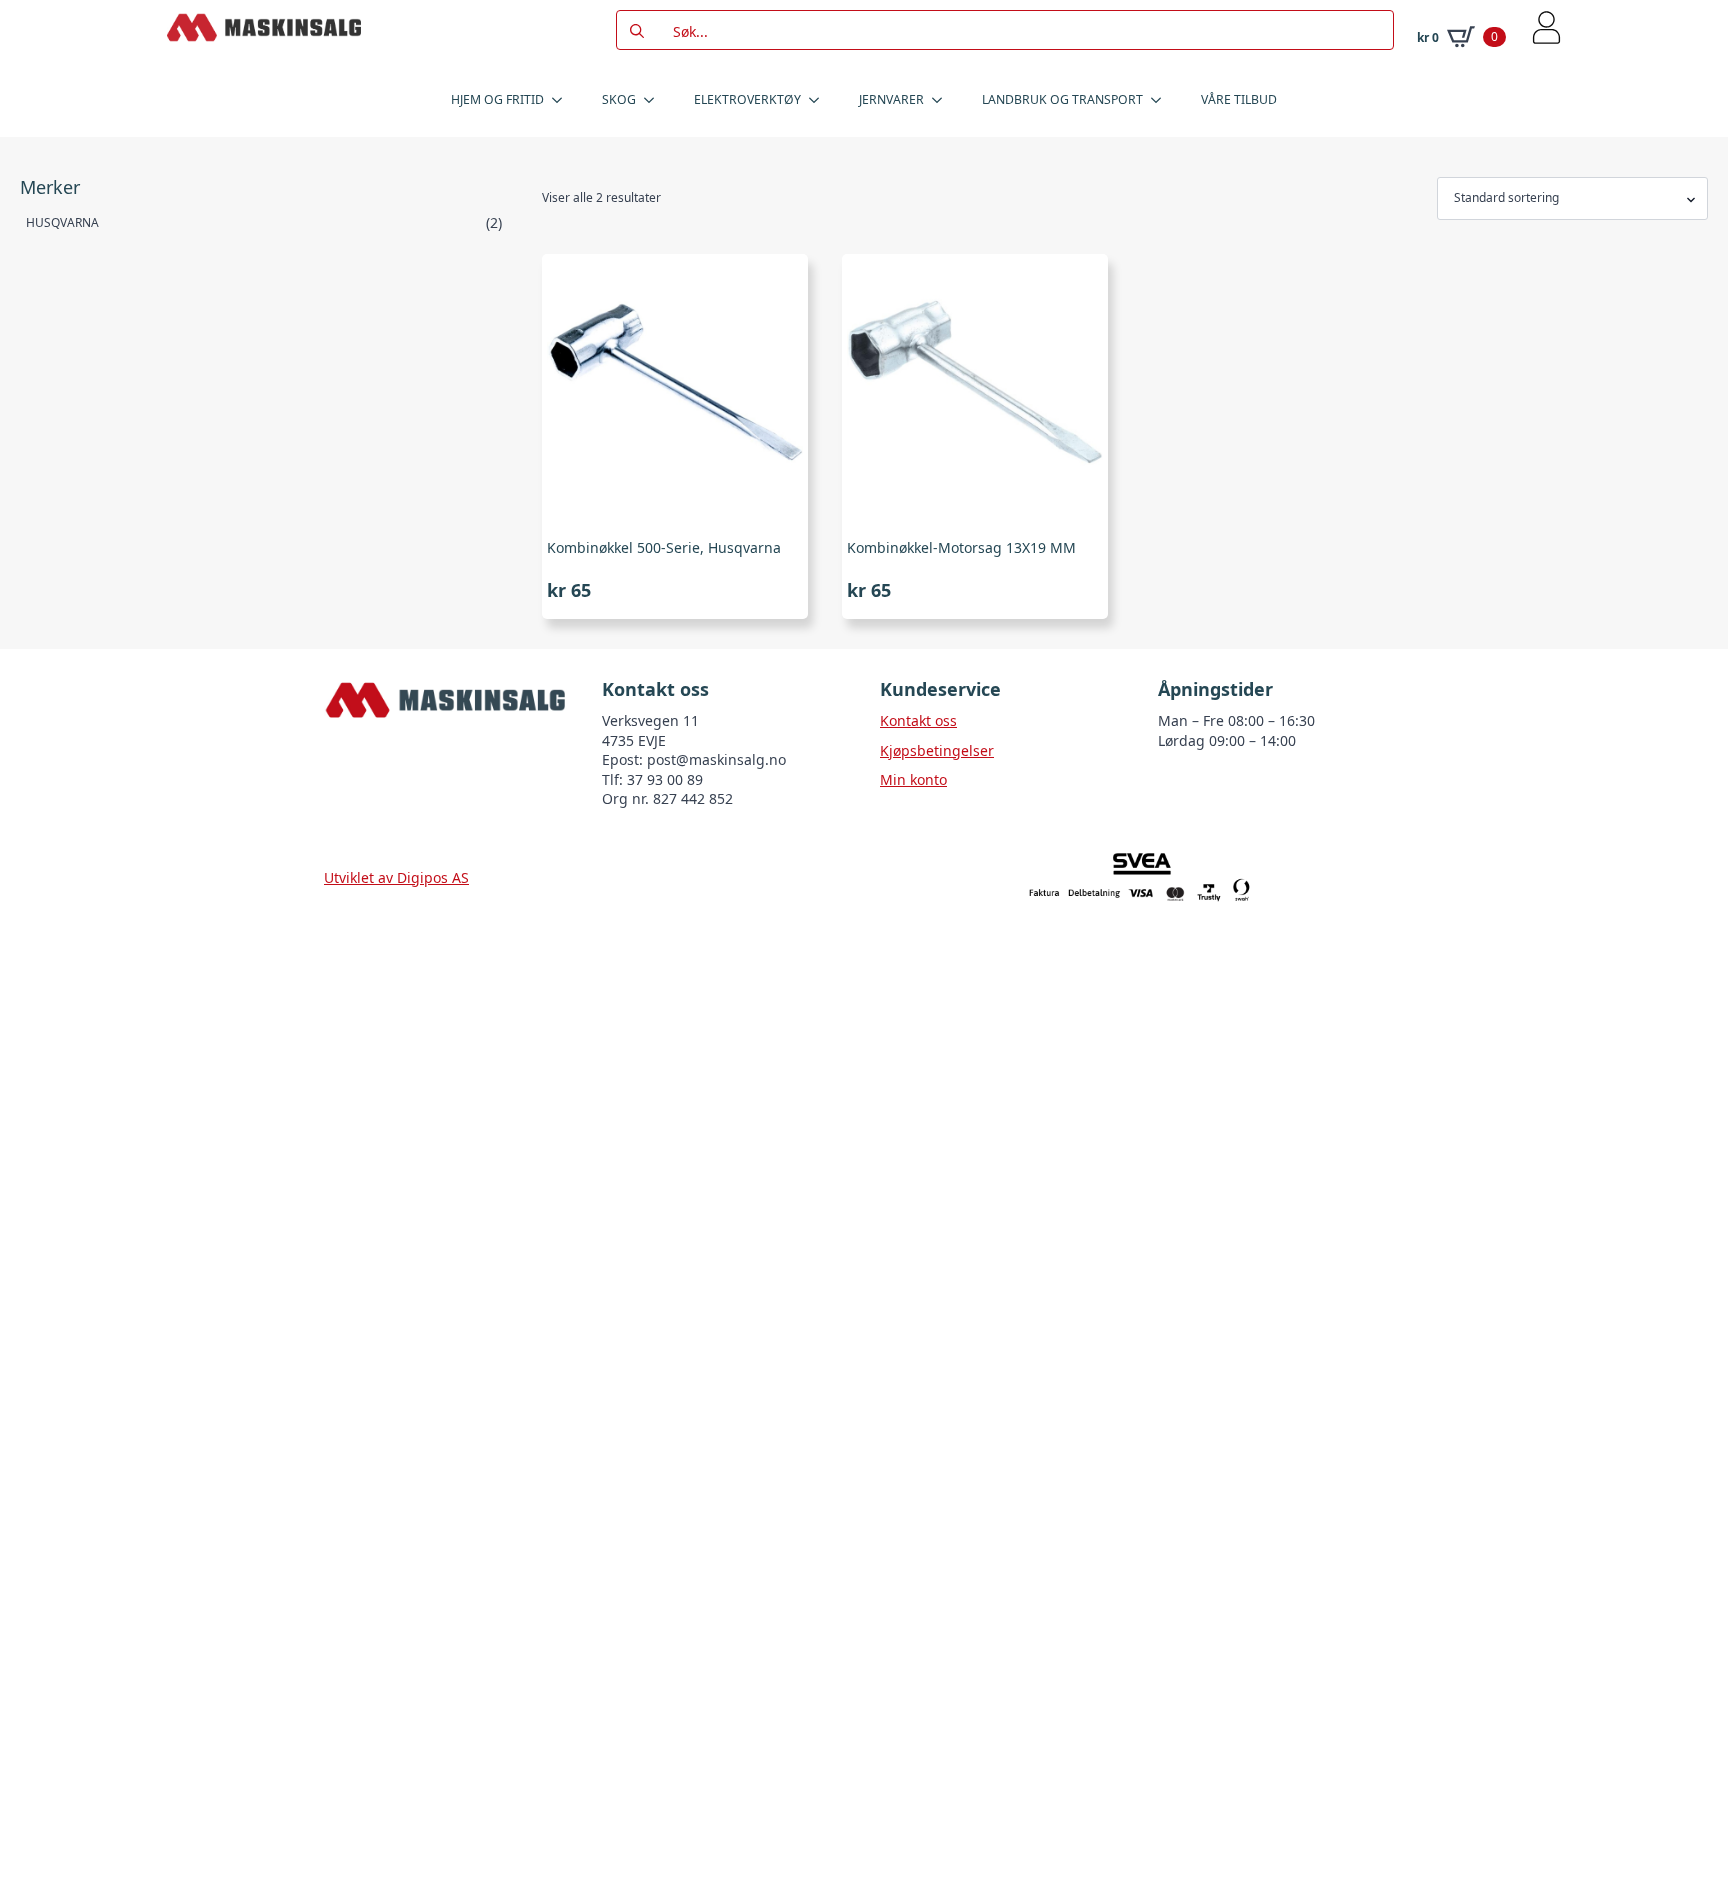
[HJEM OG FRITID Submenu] (563, 100)
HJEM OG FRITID (497, 99)
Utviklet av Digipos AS (396, 877)
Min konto (913, 779)
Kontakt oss (918, 720)
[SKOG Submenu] (655, 100)
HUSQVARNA (62, 222)
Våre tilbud (1239, 99)
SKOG (619, 99)
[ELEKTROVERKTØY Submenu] (820, 100)
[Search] (637, 31)
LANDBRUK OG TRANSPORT (1062, 99)
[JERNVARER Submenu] (943, 100)
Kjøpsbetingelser (937, 750)
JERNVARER (891, 99)
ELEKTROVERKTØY (747, 99)
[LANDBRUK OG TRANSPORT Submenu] (1162, 100)
